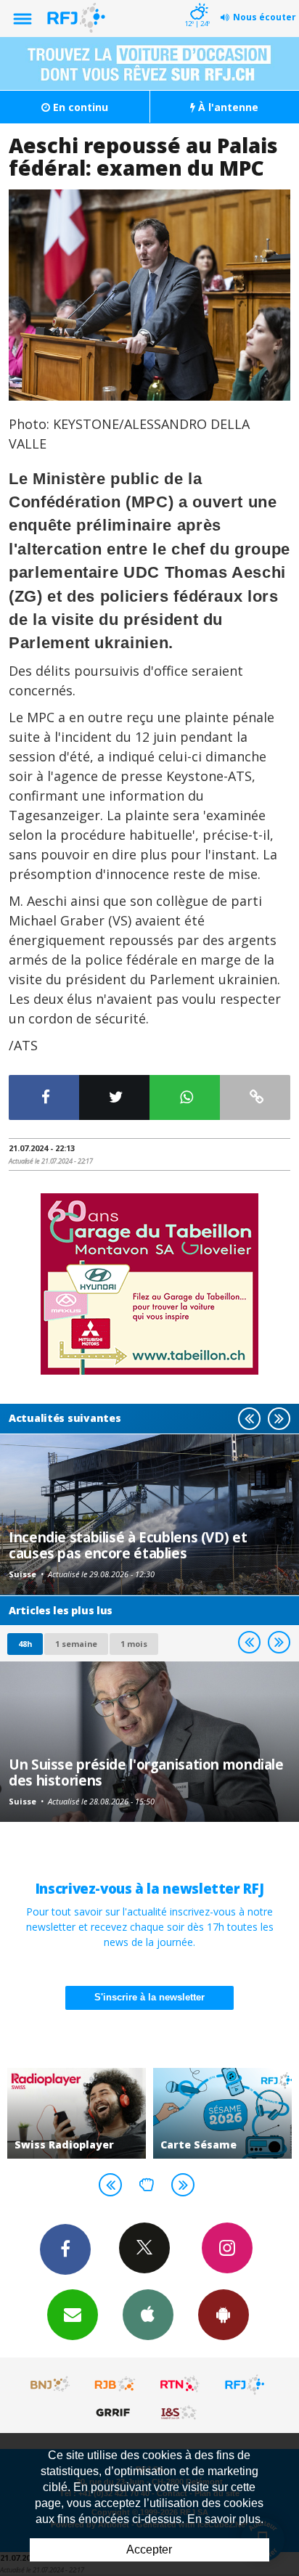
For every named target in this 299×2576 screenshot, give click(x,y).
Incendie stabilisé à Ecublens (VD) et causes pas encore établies (128, 1545)
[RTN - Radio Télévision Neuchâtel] (180, 2384)
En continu (79, 107)
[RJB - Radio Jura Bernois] (115, 2384)
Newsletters (73, 2315)
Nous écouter (265, 17)
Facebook (65, 2249)
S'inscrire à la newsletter (149, 1997)
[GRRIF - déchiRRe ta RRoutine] (115, 2412)
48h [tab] (25, 1644)
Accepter (149, 2550)
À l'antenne (227, 107)
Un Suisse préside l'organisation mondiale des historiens (146, 1772)
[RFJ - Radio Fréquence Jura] (245, 2384)
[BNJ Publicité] (51, 2384)
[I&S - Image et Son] (180, 2412)
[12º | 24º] (197, 1)
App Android (224, 2315)
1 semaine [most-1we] (76, 1644)
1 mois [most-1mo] (134, 1644)
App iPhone (148, 2315)
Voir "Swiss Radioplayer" (77, 2113)
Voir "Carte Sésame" (222, 2113)
